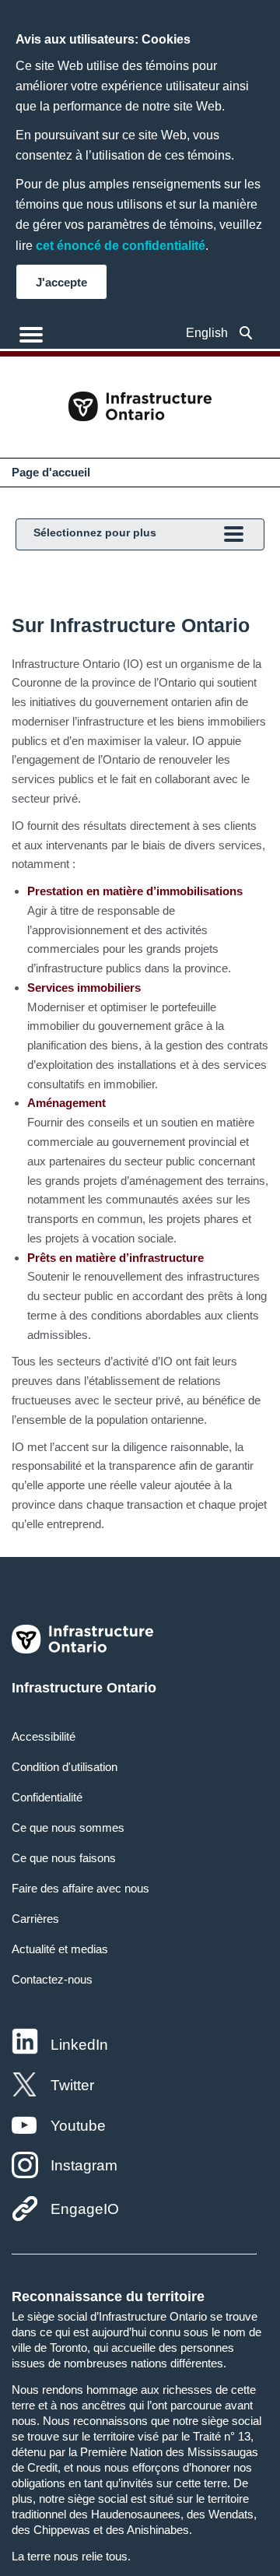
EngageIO (85, 2209)
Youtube (78, 2126)
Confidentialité (47, 1797)
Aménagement (66, 1103)
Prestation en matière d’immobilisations (135, 891)
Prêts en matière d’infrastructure (115, 1258)
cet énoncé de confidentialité (121, 246)
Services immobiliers (84, 988)
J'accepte (61, 282)
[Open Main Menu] (31, 335)
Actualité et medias (60, 1949)
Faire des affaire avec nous (80, 1888)
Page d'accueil (51, 472)
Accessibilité (44, 1736)
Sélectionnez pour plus (95, 533)
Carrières (35, 1919)
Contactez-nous (52, 1979)
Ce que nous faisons (64, 1858)
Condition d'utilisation (65, 1767)
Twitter (72, 2085)
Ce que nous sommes (68, 1827)
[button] (246, 333)
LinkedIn (79, 2045)
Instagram (84, 2165)
